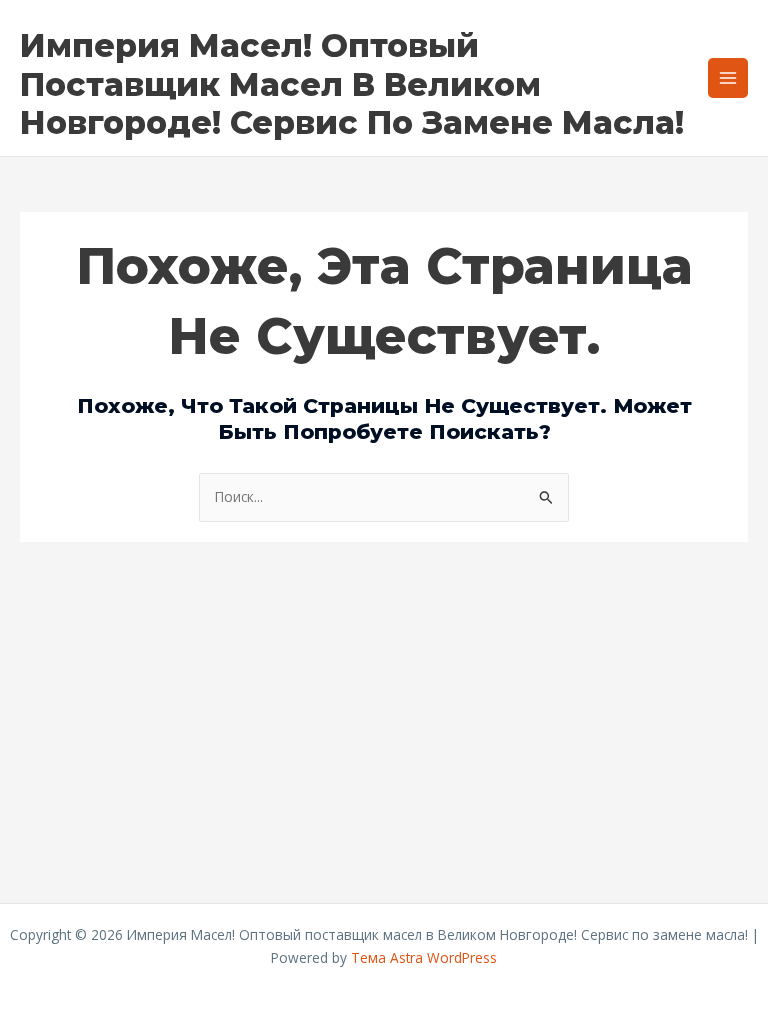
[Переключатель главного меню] (728, 78)
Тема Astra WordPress (424, 957)
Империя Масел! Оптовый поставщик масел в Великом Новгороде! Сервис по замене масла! (352, 84)
